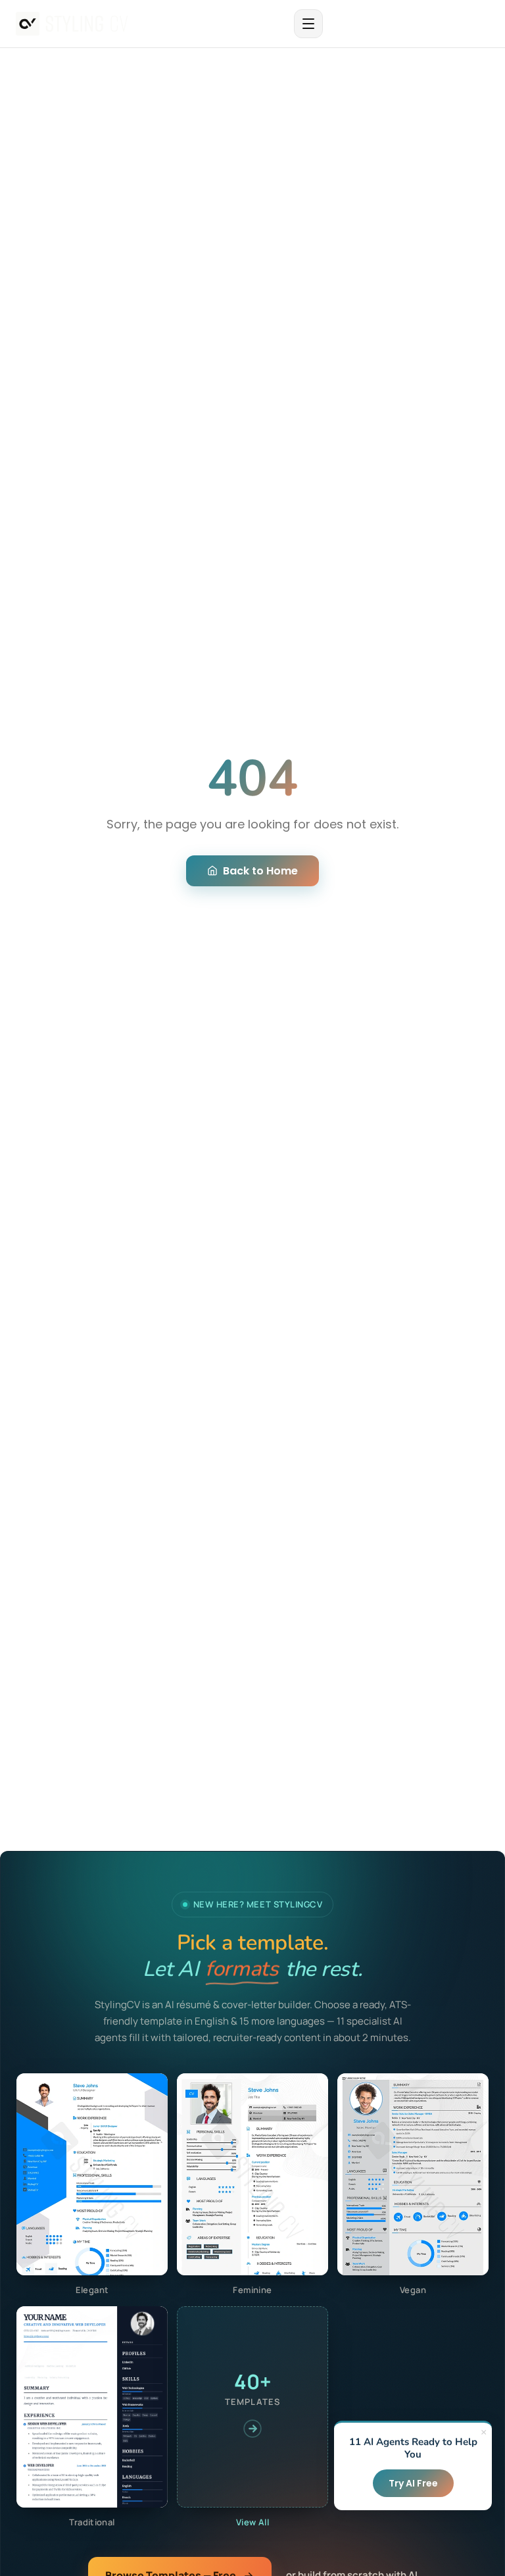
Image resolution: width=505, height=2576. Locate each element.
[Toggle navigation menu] (308, 24)
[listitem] (92, 2185)
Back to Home (260, 871)
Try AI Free (413, 2483)
